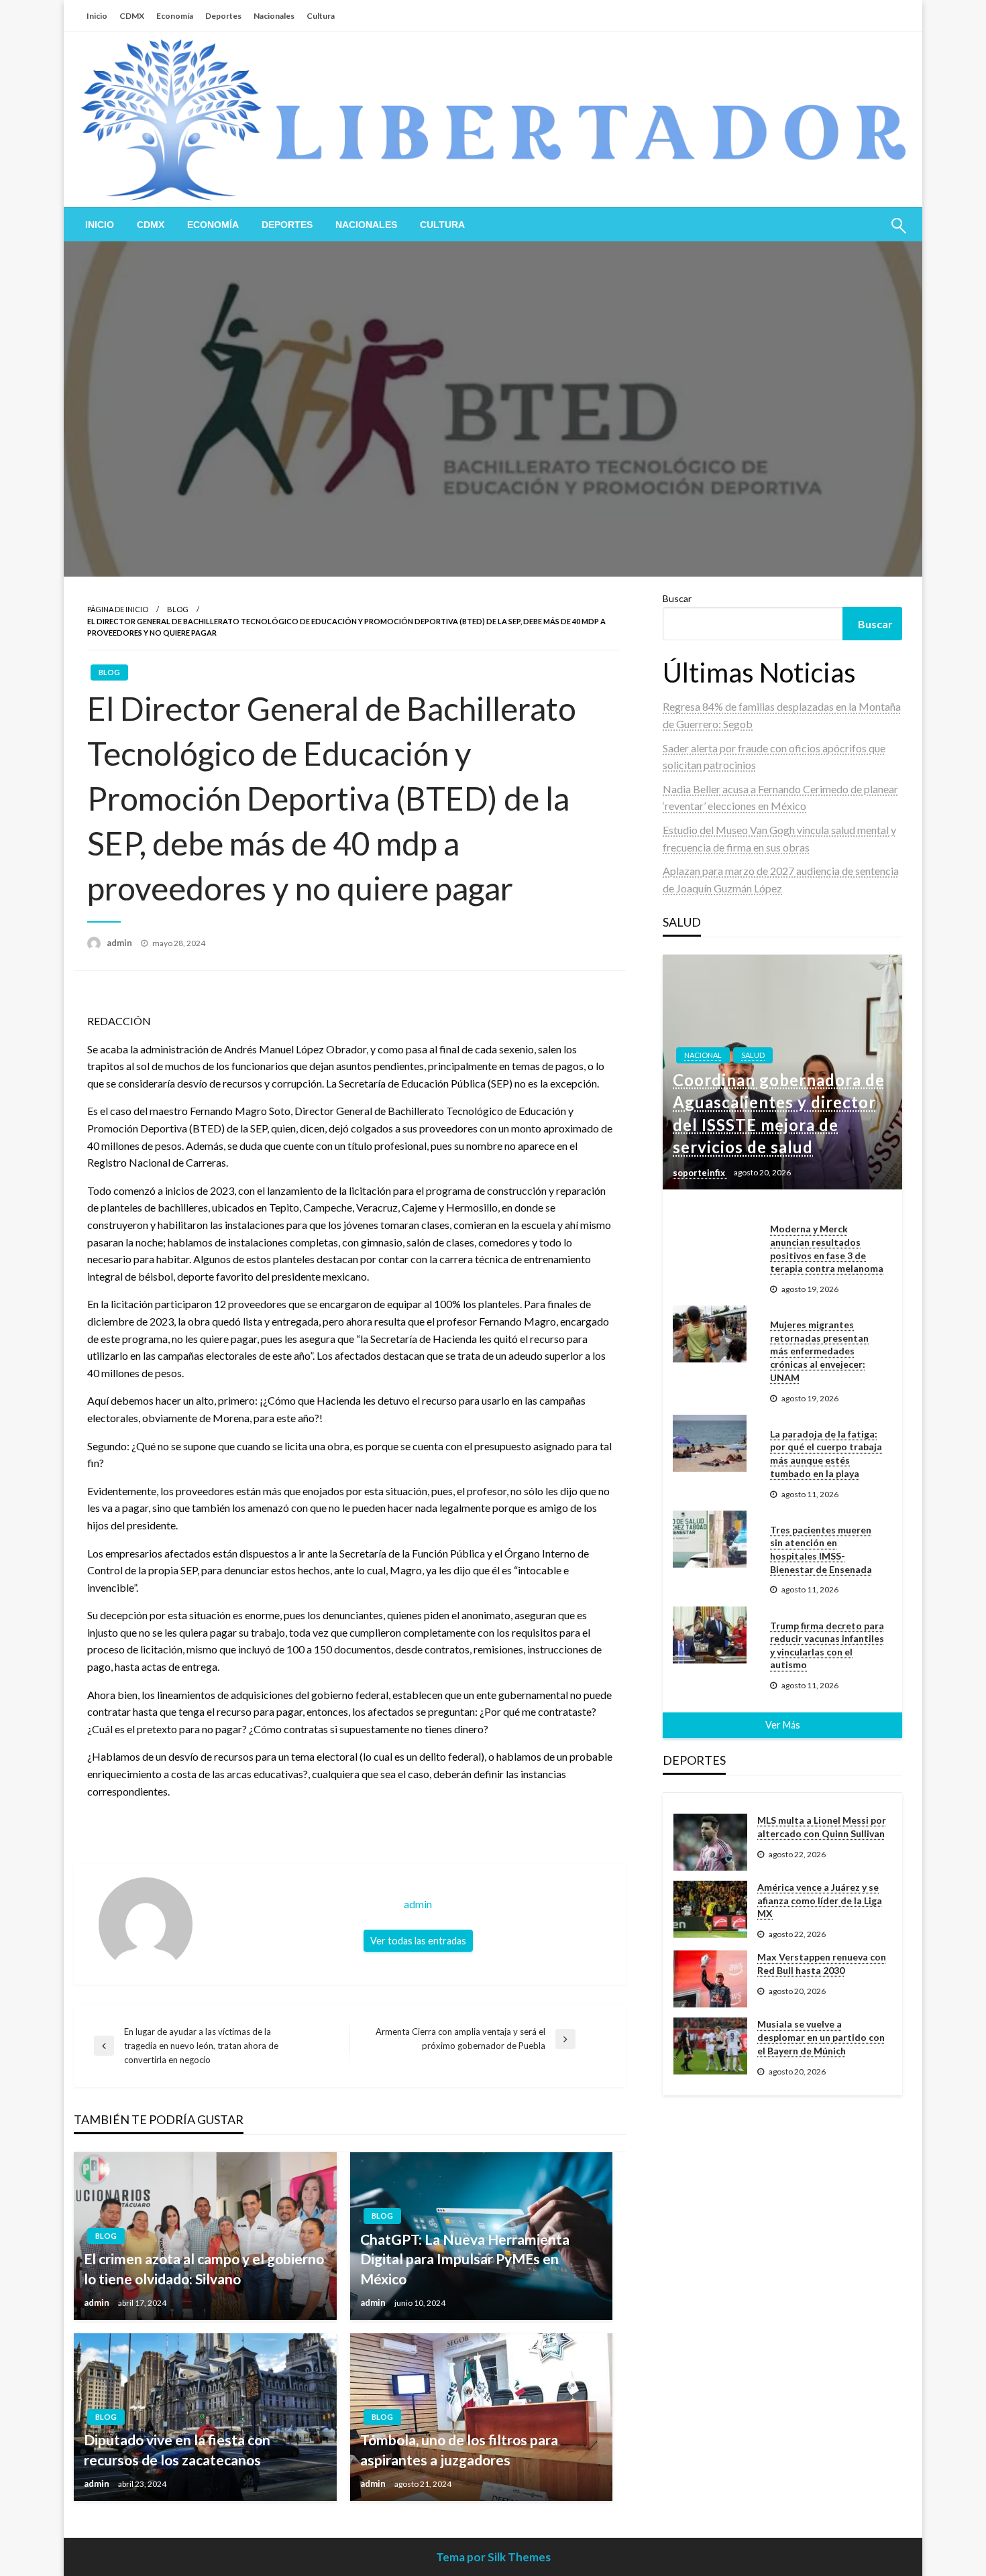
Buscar (677, 598)
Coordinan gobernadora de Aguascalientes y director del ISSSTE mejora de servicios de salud (779, 1114)
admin (120, 943)
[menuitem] (100, 225)
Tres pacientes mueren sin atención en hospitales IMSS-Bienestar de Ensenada (821, 1549)
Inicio (97, 16)
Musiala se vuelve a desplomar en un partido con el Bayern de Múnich (821, 2037)
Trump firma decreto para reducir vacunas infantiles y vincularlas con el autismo (827, 1645)
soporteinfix (700, 1173)
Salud (753, 1055)
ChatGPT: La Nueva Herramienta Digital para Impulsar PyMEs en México (465, 2259)
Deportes (223, 16)
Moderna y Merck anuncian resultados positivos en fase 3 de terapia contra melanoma (827, 1248)
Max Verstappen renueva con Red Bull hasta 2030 (822, 1964)
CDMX (132, 16)
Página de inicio (118, 609)
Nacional (703, 1055)
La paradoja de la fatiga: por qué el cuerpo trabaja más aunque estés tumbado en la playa (826, 1454)
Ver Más (783, 1725)
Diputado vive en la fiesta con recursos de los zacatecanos (177, 2449)
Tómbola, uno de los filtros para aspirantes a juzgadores (459, 2449)
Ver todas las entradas (418, 1941)
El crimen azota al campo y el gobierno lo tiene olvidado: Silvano (204, 2268)
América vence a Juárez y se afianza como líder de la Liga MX (820, 1900)
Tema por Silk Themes (493, 2557)
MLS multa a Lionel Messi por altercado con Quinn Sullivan (822, 1827)
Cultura (321, 16)
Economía (175, 16)
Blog (178, 609)
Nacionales (274, 16)
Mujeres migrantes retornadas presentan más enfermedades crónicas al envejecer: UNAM (819, 1351)
